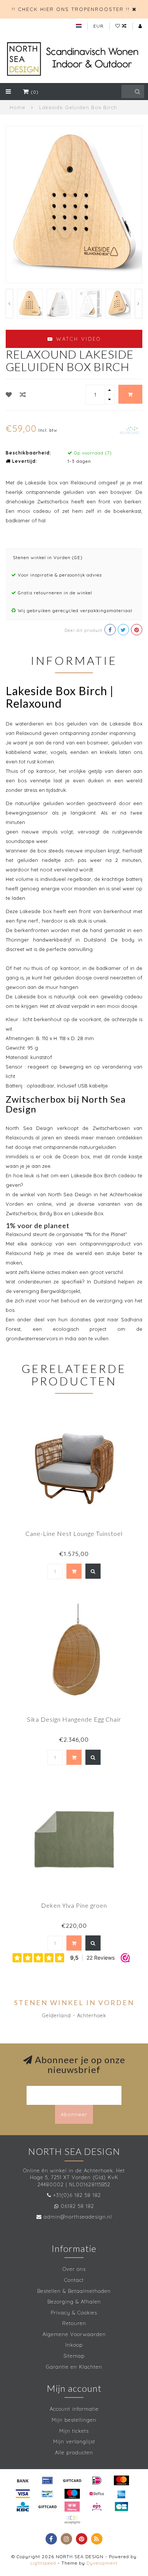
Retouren (74, 2323)
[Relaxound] (130, 430)
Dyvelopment (102, 2563)
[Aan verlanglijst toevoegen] (9, 395)
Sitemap (74, 2356)
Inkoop (74, 2345)
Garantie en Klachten (74, 2367)
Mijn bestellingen (74, 2420)
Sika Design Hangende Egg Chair (74, 1719)
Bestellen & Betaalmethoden (74, 2291)
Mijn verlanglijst (74, 2441)
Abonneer (74, 2114)
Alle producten (74, 2452)
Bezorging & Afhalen (74, 2302)
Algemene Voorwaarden (74, 2334)
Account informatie (74, 2409)
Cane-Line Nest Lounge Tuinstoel (74, 1533)
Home (17, 107)
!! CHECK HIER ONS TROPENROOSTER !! (71, 9)
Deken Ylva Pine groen (74, 1905)
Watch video (77, 339)
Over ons (74, 2269)
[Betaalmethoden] (23, 2480)
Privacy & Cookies (74, 2313)
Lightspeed (43, 2563)
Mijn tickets (74, 2431)
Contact (74, 2280)
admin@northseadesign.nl (78, 2217)
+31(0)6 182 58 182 (77, 2195)
